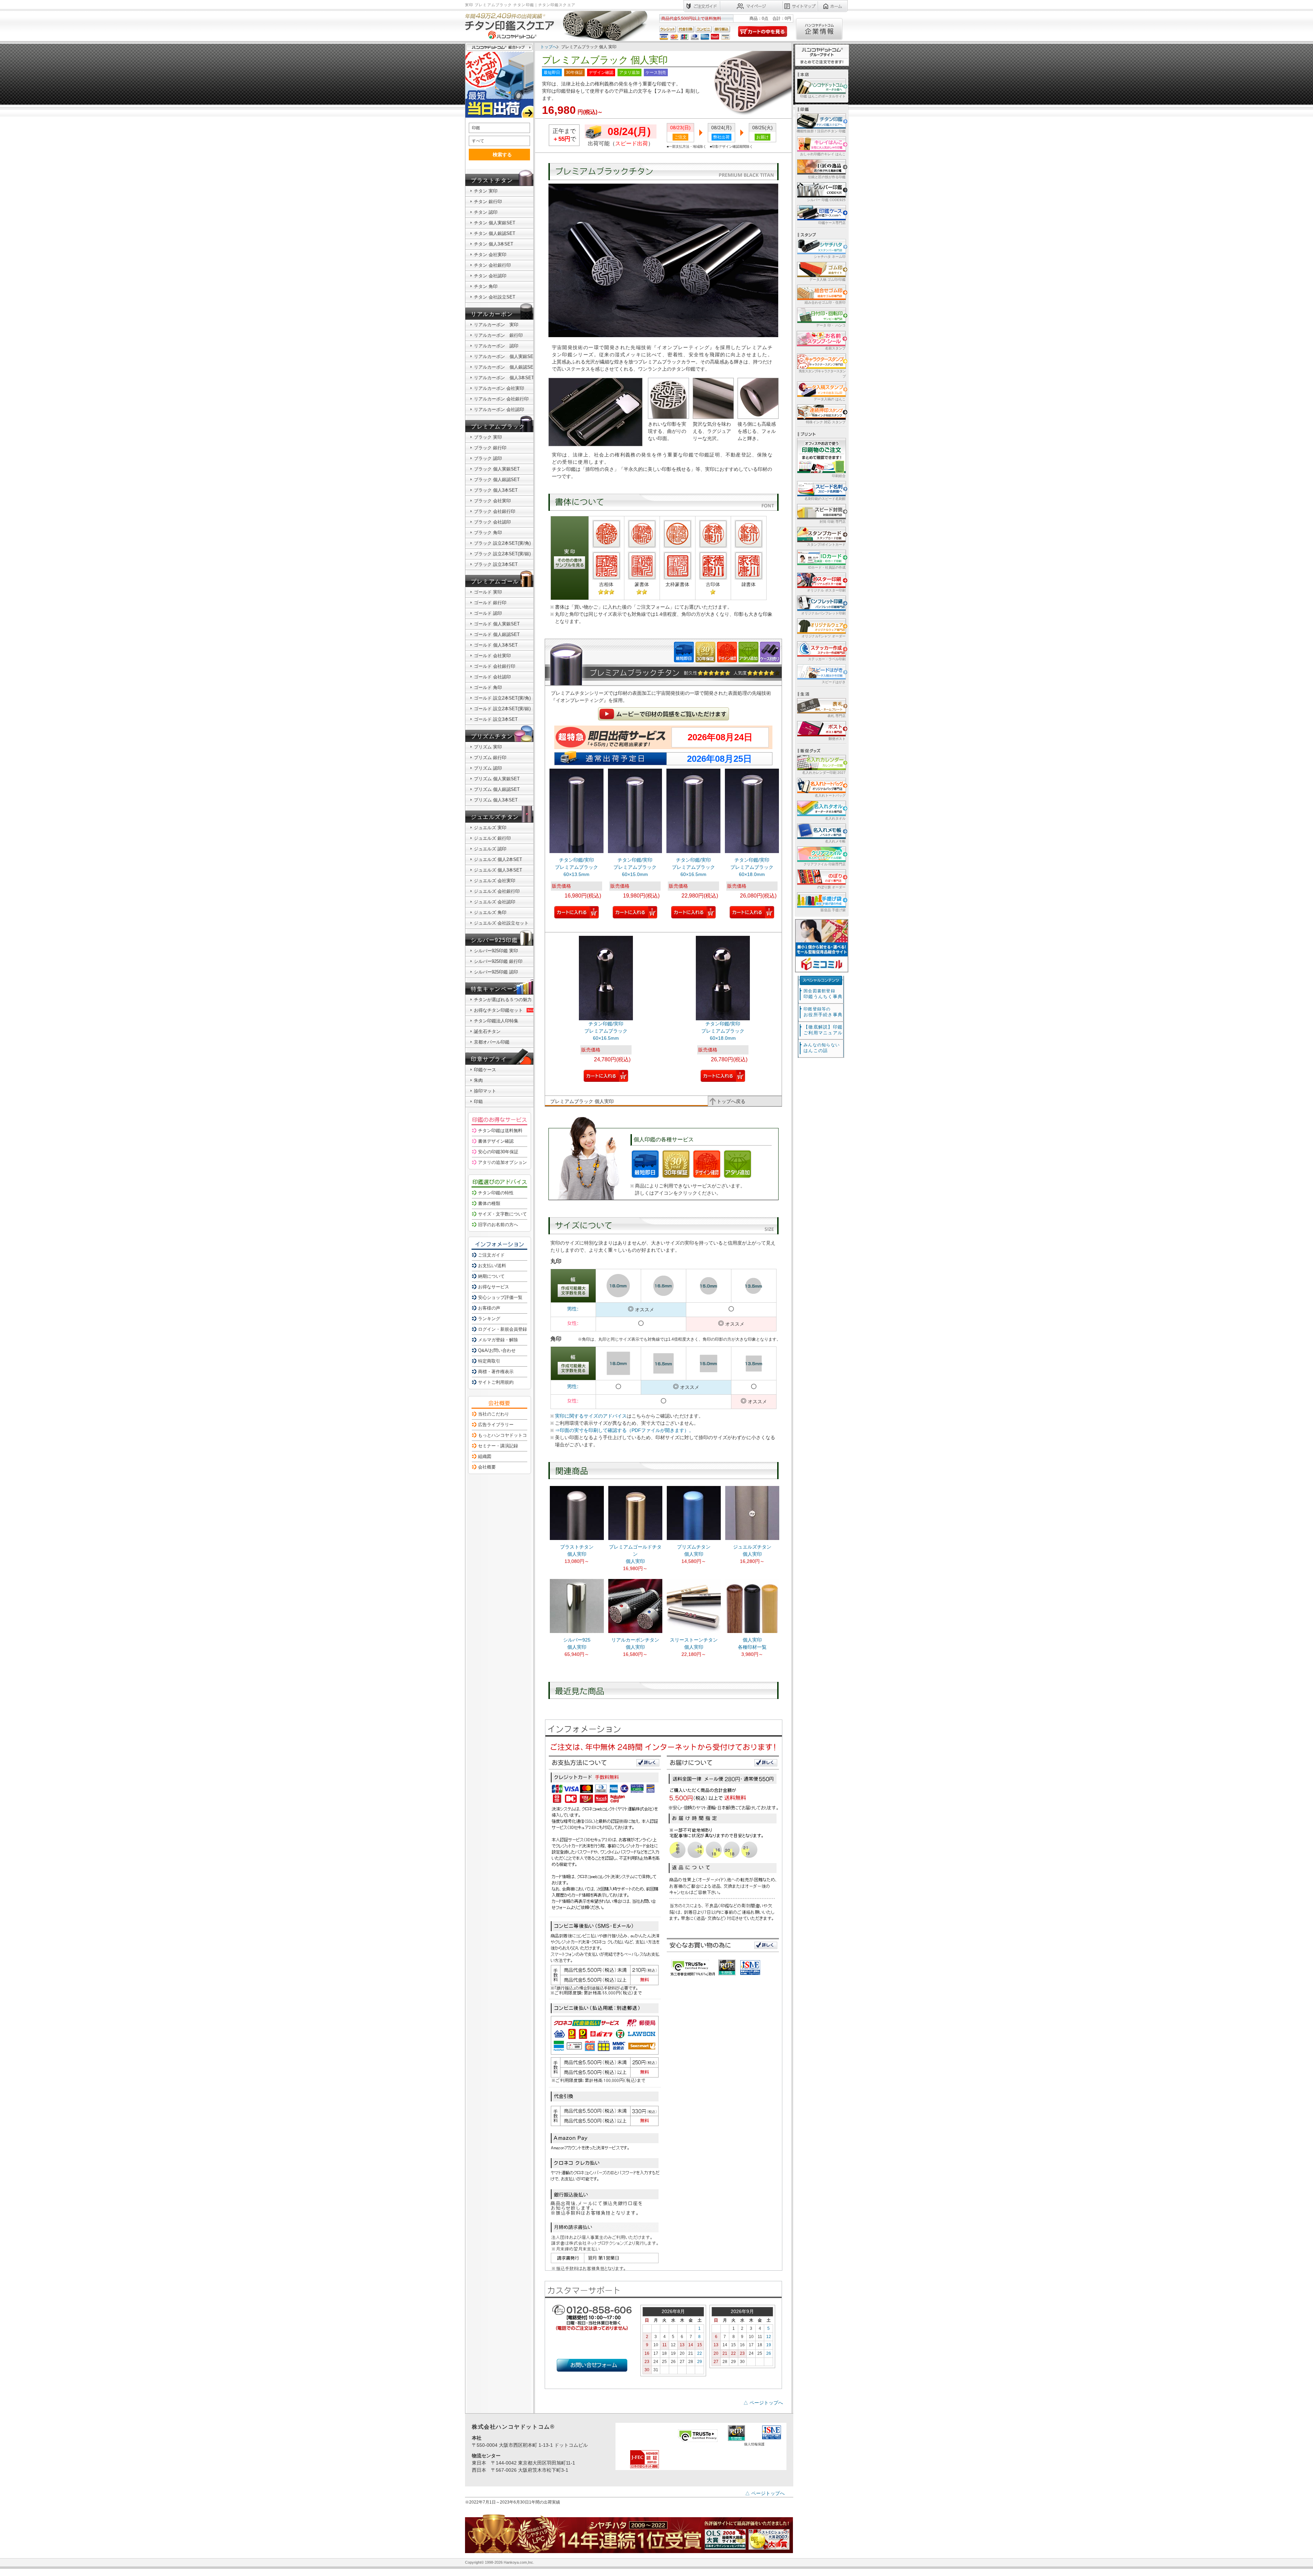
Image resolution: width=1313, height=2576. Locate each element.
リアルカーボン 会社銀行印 (501, 399)
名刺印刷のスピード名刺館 (825, 499)
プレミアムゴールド (498, 581)
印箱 (478, 1101)
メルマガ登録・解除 (498, 1340)
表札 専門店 (837, 716)
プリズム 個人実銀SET (497, 779)
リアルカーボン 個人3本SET (504, 378)
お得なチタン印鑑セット (498, 1010)
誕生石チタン (487, 1031)
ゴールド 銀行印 (490, 603)
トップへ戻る (731, 1101)
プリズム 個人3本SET (496, 800)
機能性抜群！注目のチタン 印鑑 (821, 131)
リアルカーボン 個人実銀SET (505, 356)
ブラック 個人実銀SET (497, 469)
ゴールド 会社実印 (492, 656)
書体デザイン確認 (496, 1141)
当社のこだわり (494, 1414)
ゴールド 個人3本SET (496, 645)
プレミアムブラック (498, 427)
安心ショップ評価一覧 (500, 1297)
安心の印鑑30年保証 (498, 1152)
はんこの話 (822, 1048)
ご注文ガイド (491, 1255)
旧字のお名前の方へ (498, 1225)
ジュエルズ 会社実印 (495, 881)
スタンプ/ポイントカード (826, 545)
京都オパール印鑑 (492, 1042)
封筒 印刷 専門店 (833, 522)
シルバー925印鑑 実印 (496, 951)
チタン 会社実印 (490, 255)
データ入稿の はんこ (830, 399)
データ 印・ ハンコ (831, 325)
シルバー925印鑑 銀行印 (498, 961)
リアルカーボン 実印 (496, 325)
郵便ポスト (837, 739)
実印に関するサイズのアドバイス (591, 1416)
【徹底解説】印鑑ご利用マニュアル (823, 1030)
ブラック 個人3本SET (496, 490)
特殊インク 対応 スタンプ (826, 422)
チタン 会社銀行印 (492, 265)
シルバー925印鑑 (494, 940)
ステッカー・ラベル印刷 (827, 659)
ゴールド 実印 (488, 592)
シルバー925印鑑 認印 (496, 972)
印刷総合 (839, 476)
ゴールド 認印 (488, 613)
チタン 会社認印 (490, 276)
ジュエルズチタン (495, 817)
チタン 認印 (486, 212)
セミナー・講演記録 (498, 1446)
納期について (491, 1276)
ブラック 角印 (488, 533)
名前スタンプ (835, 348)
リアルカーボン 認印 (496, 346)
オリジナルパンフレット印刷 (823, 613)
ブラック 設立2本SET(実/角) (502, 543)
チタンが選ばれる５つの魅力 (503, 1000)
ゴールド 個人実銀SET (497, 624)
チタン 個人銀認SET (495, 233)
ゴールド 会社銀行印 (495, 666)
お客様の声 (489, 1308)
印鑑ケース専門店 (832, 223)
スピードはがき (834, 682)
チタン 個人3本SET (494, 244)
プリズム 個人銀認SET (497, 789)
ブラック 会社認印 (492, 522)
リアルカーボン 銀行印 (498, 335)
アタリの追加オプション (502, 1162)
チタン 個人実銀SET (495, 223)
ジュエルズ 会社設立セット (501, 923)
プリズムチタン (492, 736)
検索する (502, 155)
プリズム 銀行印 (490, 758)
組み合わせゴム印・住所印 (825, 302)
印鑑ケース (485, 1070)
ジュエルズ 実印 (490, 828)
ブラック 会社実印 (492, 501)
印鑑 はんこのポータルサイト (823, 96)
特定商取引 (489, 1361)
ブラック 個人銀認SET (497, 480)
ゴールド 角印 (488, 687)
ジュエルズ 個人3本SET (498, 870)
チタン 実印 (486, 191)
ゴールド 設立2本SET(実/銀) (502, 709)
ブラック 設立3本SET (496, 564)
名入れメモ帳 (835, 841)
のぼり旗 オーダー (831, 887)
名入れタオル (835, 818)
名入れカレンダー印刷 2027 (824, 773)
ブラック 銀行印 (490, 448)
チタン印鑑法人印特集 (496, 1021)
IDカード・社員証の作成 (827, 567)
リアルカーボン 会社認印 (499, 409)
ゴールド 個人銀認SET (497, 634)
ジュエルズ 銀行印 (492, 838)
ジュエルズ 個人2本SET (498, 859)
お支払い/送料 (492, 1266)
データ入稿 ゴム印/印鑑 (827, 280)
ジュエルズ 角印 (490, 912)
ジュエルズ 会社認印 (495, 902)
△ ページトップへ (763, 2403)
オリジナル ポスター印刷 (826, 590)
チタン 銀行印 (488, 202)
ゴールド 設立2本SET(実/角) (502, 698)
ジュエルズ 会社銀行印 (497, 891)
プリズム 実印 (488, 747)
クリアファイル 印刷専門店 (825, 864)
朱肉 (478, 1080)
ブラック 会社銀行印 (495, 511)
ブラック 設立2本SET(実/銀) (502, 554)
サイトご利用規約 (496, 1382)
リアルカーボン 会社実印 (499, 388)
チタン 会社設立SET (495, 297)
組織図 (485, 1456)
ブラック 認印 (488, 458)
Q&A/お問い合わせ (497, 1350)
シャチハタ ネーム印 (830, 257)
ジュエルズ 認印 (490, 849)
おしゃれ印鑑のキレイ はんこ (823, 154)
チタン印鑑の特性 (496, 1193)
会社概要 (487, 1467)
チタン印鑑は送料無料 (500, 1131)
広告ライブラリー (496, 1425)
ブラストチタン (492, 180)
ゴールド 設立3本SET (496, 719)
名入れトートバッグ (830, 795)
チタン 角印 (486, 286)
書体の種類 (489, 1203)
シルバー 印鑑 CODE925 (826, 200)
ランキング (489, 1319)
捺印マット (485, 1091)
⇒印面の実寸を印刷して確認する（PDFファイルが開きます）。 (624, 1430)
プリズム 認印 (488, 768)
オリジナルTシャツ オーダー (824, 636)
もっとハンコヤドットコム (505, 1435)
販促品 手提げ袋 (833, 910)
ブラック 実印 (488, 437)
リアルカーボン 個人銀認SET (505, 367)
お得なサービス (494, 1287)
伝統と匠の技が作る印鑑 (827, 177)
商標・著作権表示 (496, 1372)
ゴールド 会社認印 (492, 677)
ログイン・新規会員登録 (502, 1329)
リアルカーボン (492, 314)
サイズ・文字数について (502, 1214)
